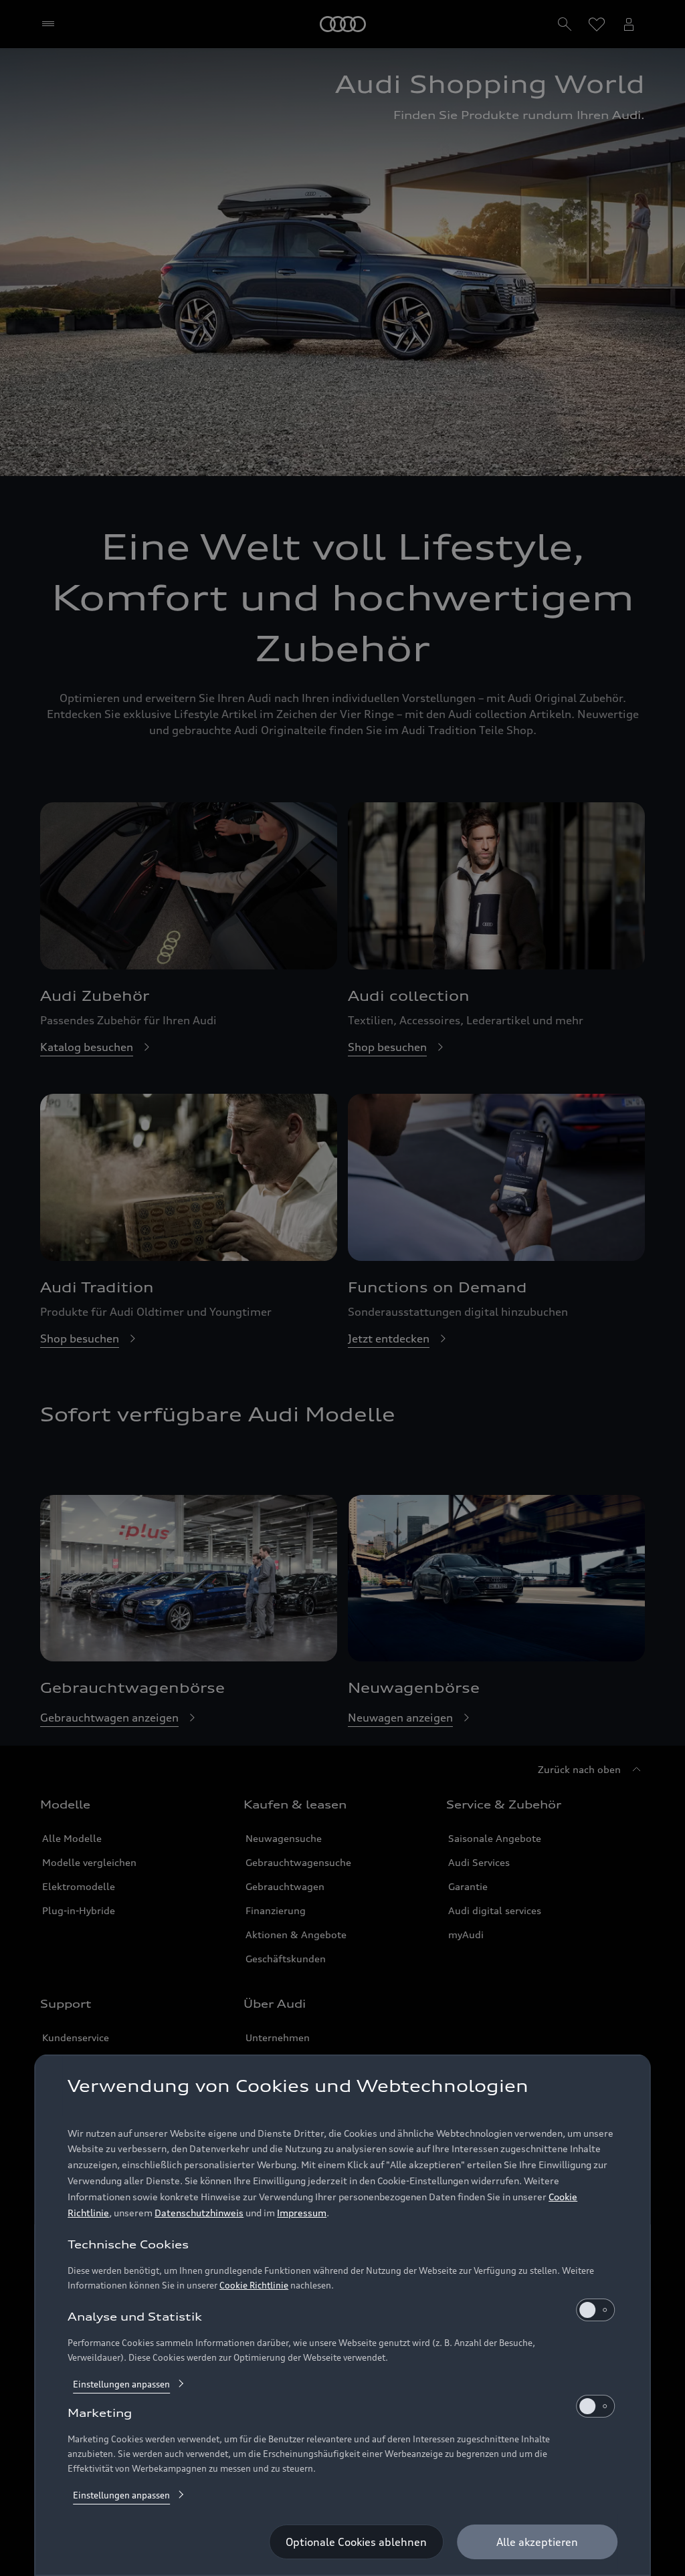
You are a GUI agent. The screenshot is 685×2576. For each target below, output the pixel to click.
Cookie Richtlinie (254, 2285)
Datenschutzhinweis (199, 2213)
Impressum (302, 2213)
